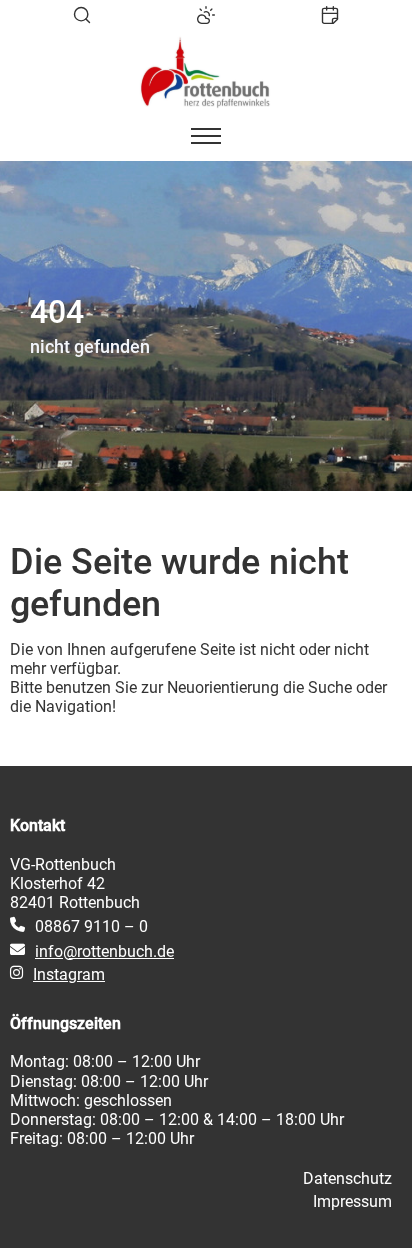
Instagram (69, 974)
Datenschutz (347, 1178)
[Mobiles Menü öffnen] (206, 136)
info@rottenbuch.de (104, 951)
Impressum (352, 1201)
